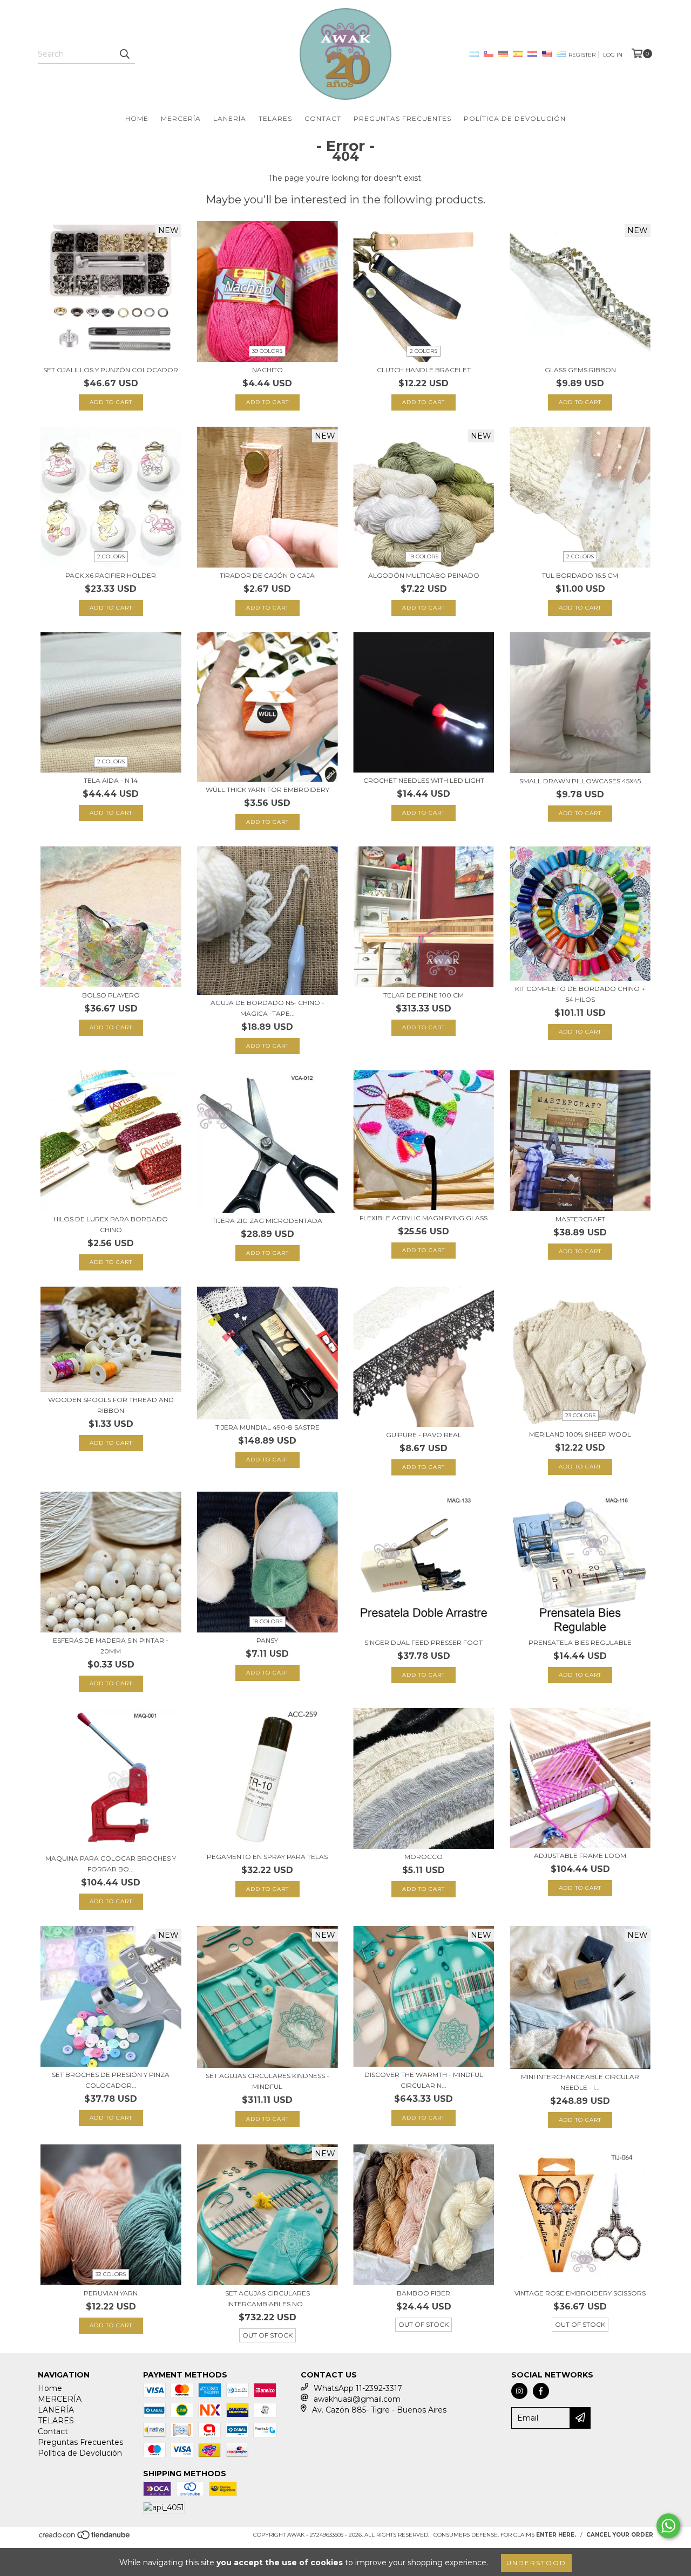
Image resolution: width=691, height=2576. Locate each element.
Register (582, 55)
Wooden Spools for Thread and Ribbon (111, 1405)
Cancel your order (620, 2535)
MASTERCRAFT (580, 1219)
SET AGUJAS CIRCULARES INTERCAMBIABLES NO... (267, 2298)
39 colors (267, 351)
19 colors (424, 556)
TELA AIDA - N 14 (111, 780)
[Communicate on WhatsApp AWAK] (668, 2526)
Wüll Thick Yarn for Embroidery (267, 790)
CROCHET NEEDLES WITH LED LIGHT (424, 780)
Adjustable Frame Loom (580, 1856)
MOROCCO (424, 1857)
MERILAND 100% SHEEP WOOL (580, 1434)
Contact (323, 118)
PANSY (267, 1640)
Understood (536, 2563)
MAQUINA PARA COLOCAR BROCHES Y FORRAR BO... (111, 1864)
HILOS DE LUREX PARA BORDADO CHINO (111, 1224)
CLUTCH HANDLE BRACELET (424, 370)
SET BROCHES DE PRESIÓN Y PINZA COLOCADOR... (111, 2080)
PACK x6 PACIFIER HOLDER (111, 575)
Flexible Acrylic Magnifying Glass (424, 1218)
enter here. (556, 2535)
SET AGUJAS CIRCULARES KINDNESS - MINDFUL (267, 2081)
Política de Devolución (515, 118)
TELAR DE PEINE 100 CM (424, 995)
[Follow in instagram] (519, 2391)
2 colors (424, 351)
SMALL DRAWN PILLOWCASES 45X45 (580, 781)
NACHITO (267, 370)
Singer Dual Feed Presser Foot (424, 1642)
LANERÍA (230, 118)
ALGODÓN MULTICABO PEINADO (424, 575)
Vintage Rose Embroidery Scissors (580, 2293)
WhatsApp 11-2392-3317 (358, 2388)
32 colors (111, 2274)
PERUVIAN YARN (111, 2293)
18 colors (267, 1621)
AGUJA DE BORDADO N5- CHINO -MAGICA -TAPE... (267, 1008)
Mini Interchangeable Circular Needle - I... (580, 2082)
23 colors (580, 1415)
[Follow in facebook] (541, 2391)
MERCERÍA (181, 118)
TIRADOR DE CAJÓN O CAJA (267, 575)
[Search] (124, 54)
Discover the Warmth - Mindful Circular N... (424, 2080)
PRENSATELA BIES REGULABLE (580, 1642)
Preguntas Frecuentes (402, 118)
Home (137, 118)
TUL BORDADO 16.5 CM (580, 575)
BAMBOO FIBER (424, 2293)
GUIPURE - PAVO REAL (424, 1435)
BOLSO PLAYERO (111, 995)
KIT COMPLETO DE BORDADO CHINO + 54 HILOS (580, 994)
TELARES (275, 118)
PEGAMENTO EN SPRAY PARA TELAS (267, 1857)
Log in (613, 55)
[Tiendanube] (85, 2538)
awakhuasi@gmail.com (357, 2399)
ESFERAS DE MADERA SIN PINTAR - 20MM (111, 1646)
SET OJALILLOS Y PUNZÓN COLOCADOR (111, 370)
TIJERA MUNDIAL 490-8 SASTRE (267, 1427)
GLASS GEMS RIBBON (580, 370)
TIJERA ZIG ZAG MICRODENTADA (267, 1221)
